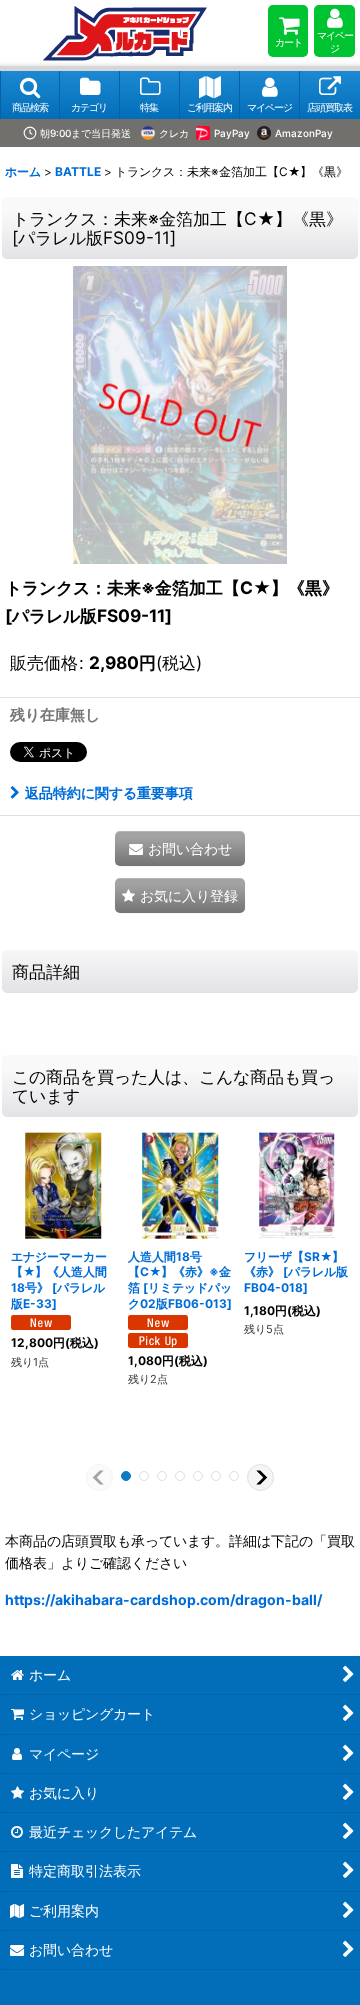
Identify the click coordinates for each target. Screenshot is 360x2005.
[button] (30, 95)
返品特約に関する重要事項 (109, 792)
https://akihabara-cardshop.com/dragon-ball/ (163, 1599)
